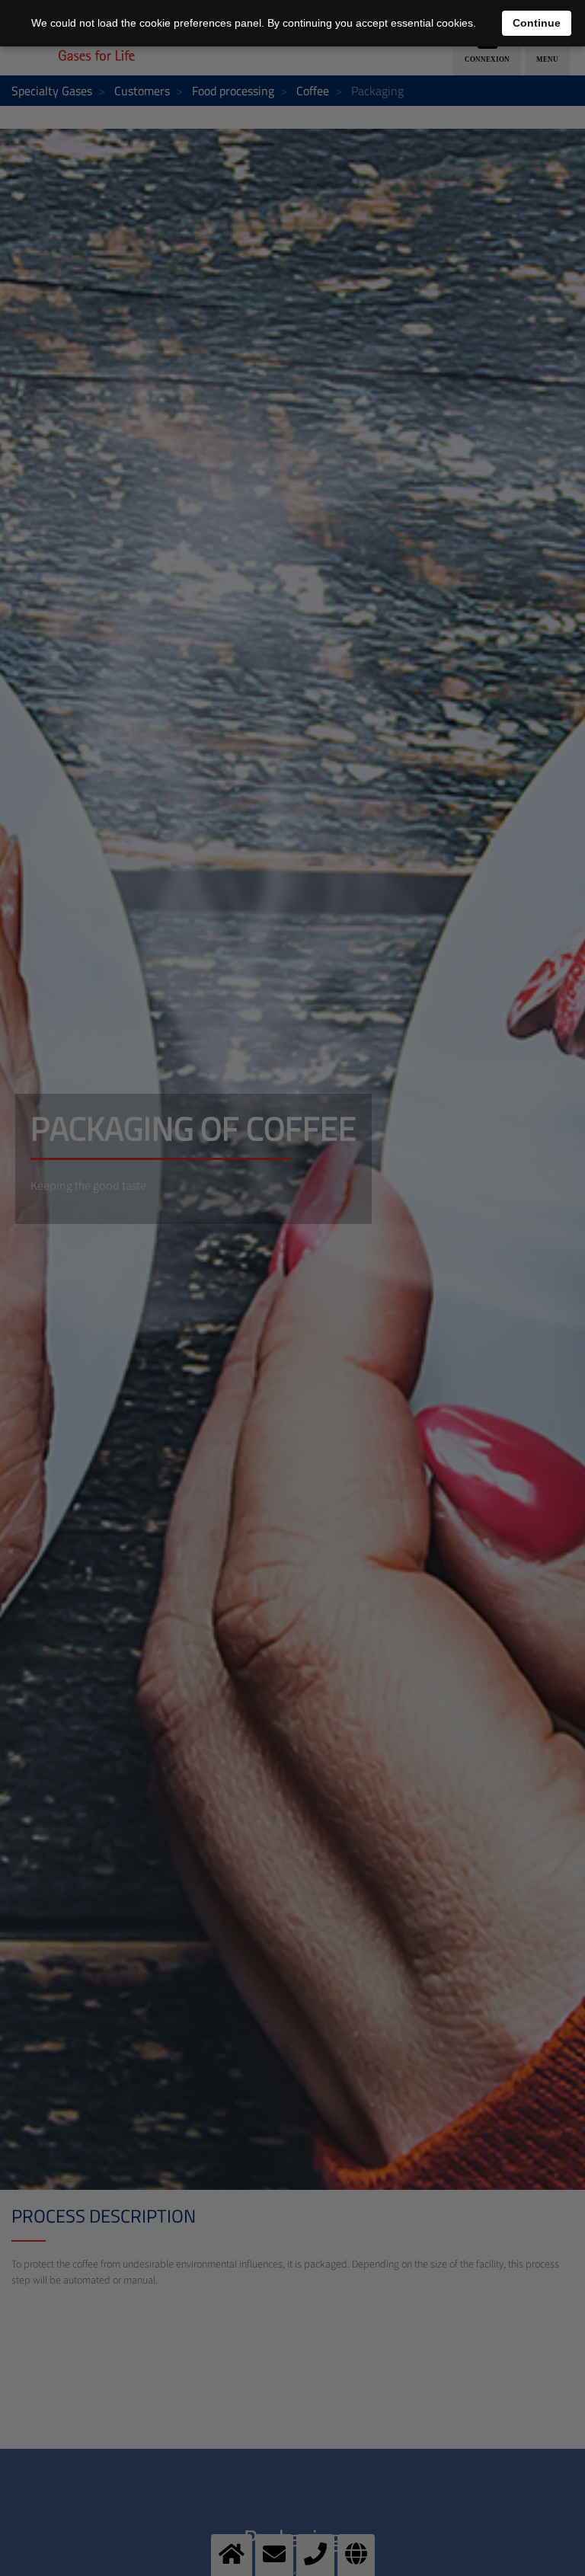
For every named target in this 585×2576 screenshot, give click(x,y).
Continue (537, 23)
